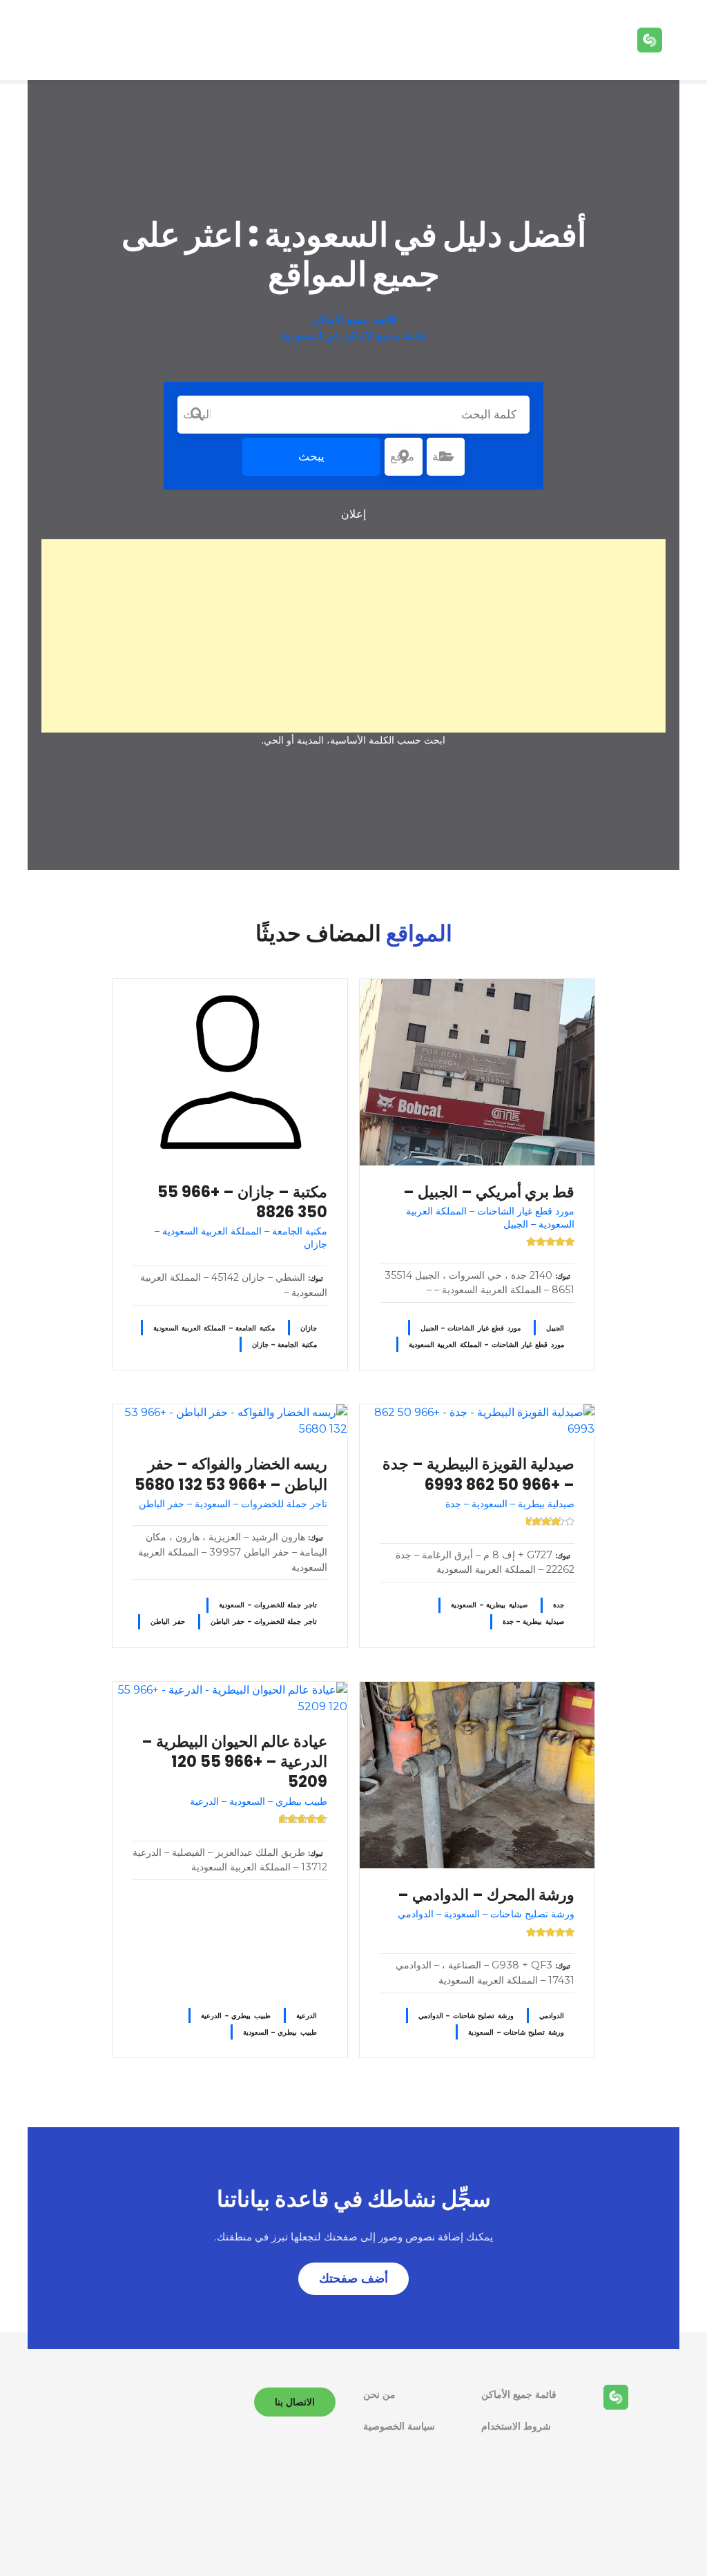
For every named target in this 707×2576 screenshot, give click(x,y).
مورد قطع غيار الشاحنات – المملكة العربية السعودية (486, 1345)
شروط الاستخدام (516, 2426)
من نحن (379, 2394)
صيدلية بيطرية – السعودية (489, 1605)
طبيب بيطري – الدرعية (235, 2016)
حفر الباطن (167, 1621)
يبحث (311, 456)
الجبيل (555, 1328)
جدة (559, 1605)
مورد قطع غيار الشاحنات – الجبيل (471, 1328)
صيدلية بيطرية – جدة (533, 1621)
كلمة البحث (197, 414)
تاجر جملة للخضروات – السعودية (268, 1605)
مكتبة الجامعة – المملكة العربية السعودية (214, 1328)
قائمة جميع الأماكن (354, 319)
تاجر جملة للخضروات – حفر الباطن (264, 1621)
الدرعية (307, 2016)
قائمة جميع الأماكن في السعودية (354, 336)
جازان (309, 1328)
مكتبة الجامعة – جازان (284, 1345)
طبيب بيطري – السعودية (280, 2032)
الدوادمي (552, 2016)
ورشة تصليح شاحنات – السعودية (516, 2032)
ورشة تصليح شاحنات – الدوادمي (466, 2016)
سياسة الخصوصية (399, 2426)
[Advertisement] (353, 636)
